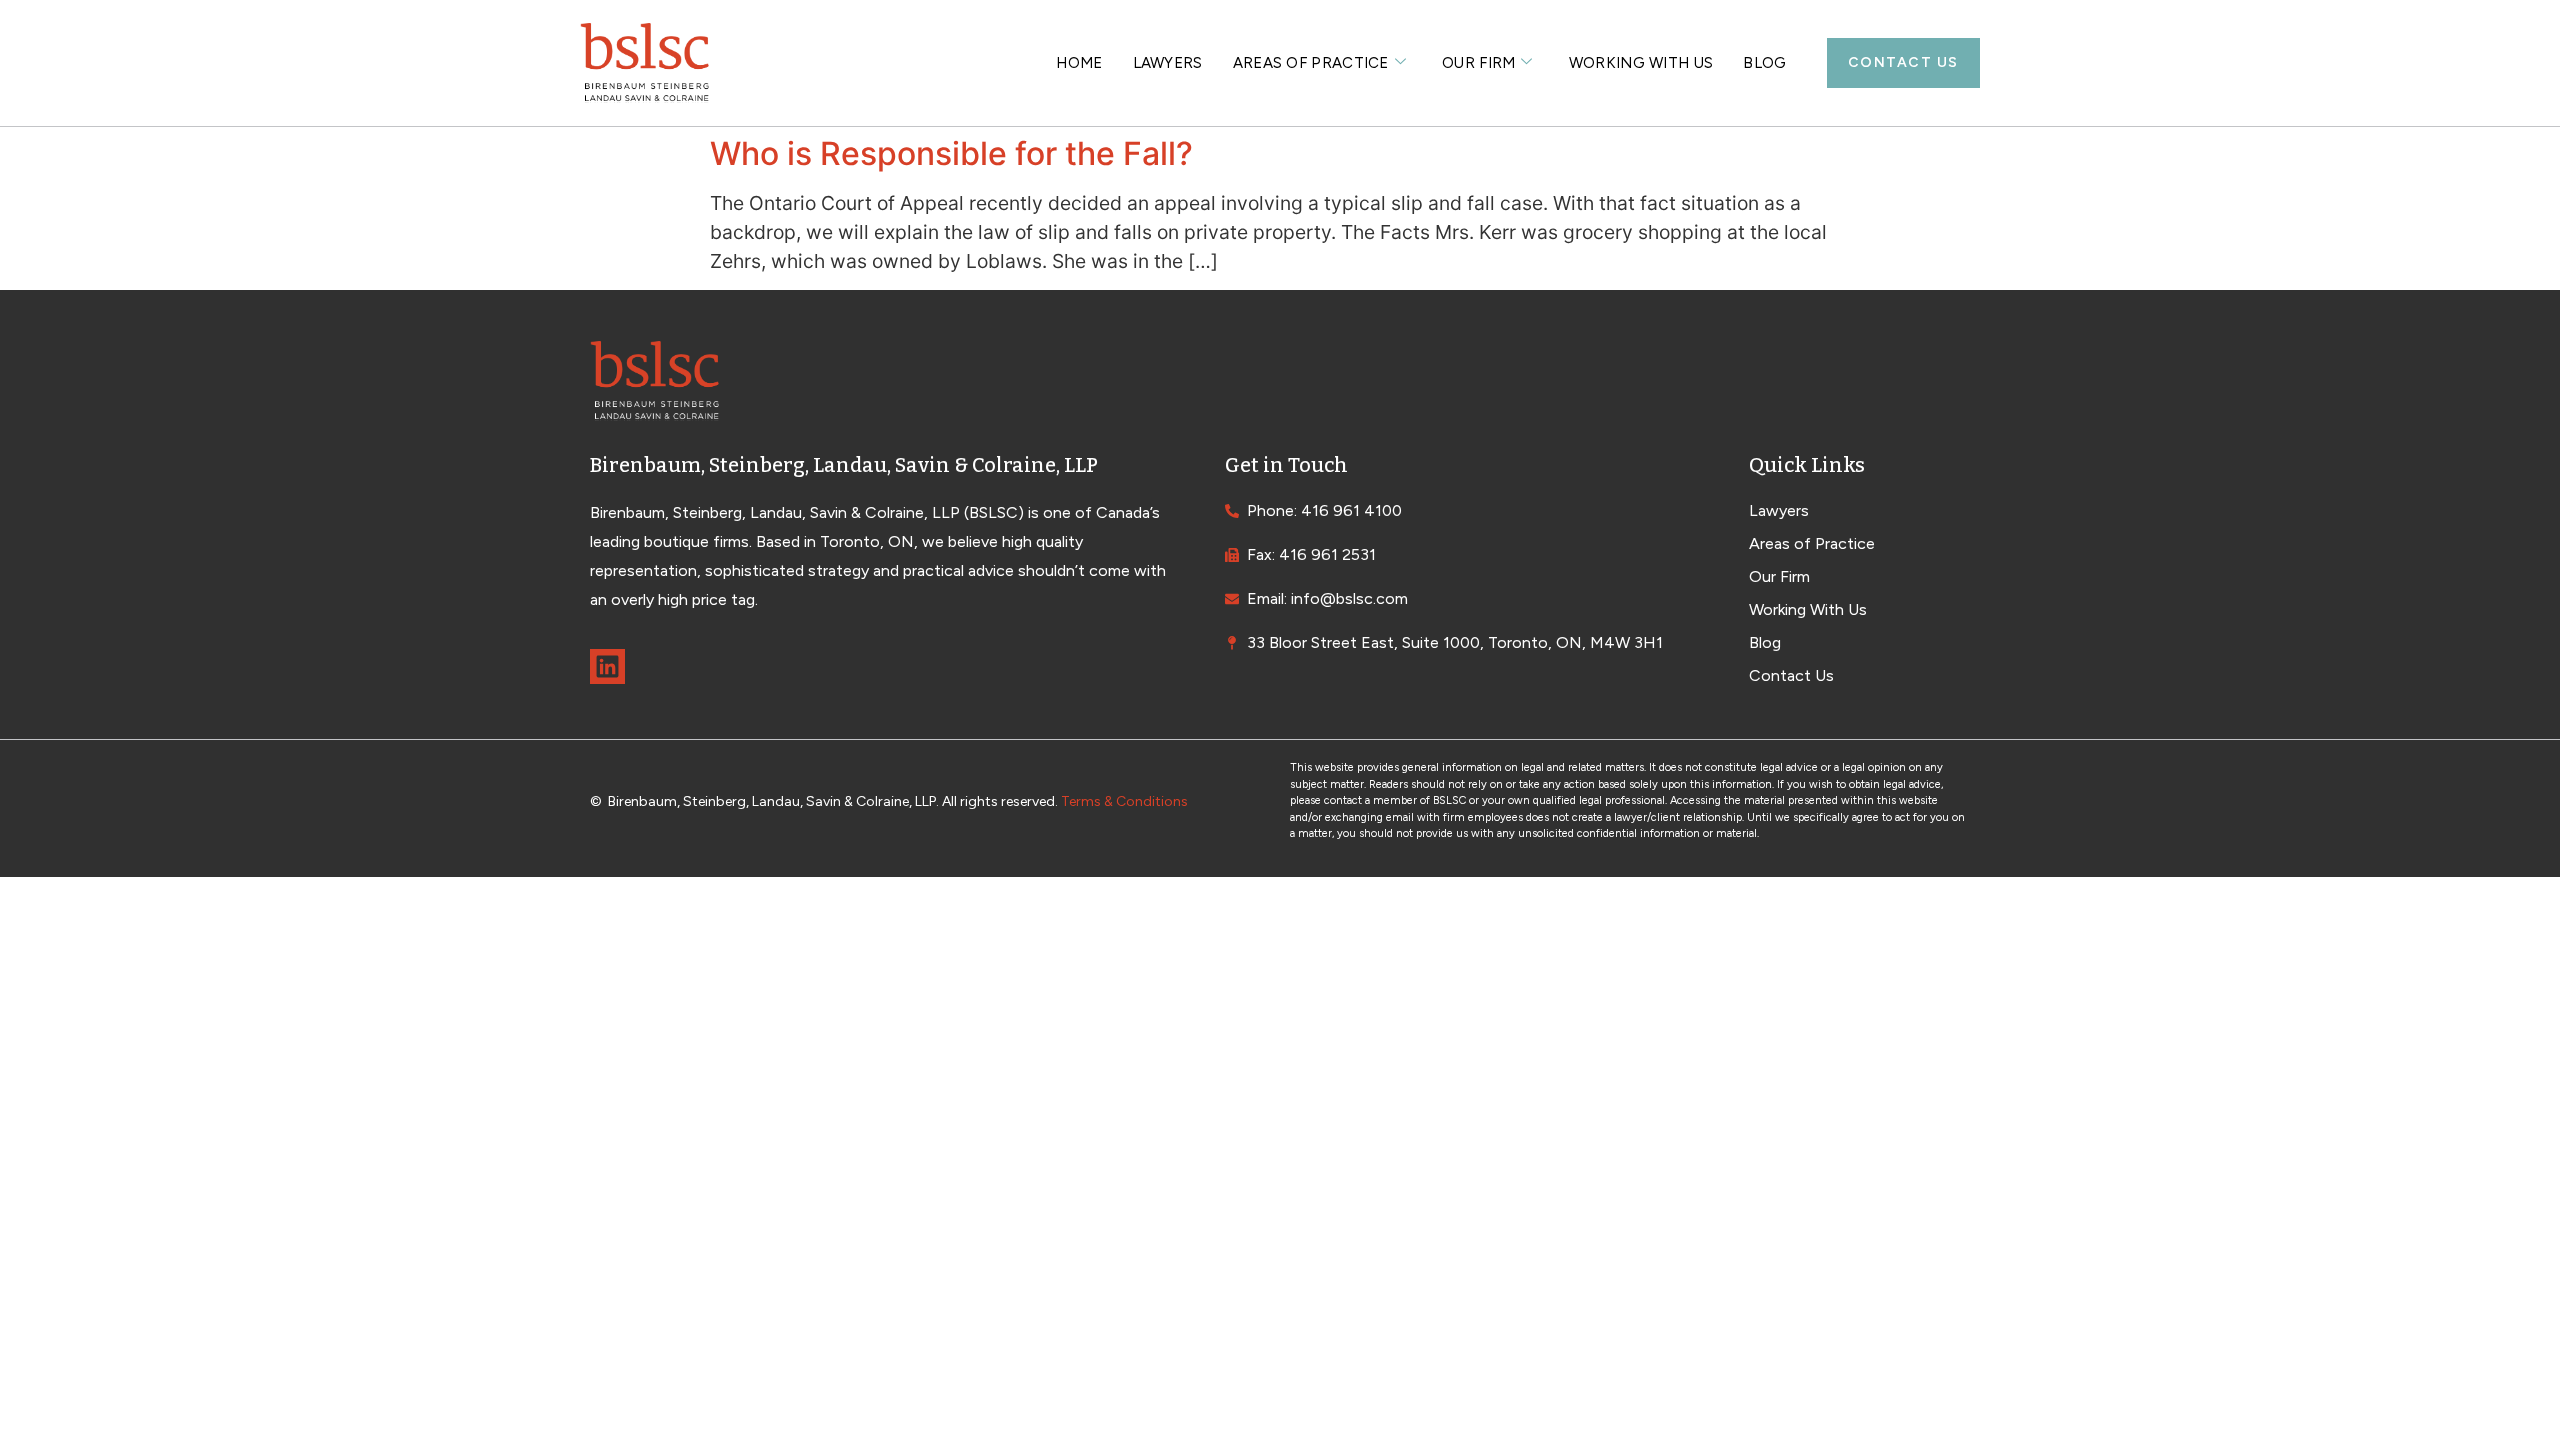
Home (1079, 63)
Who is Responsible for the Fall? (951, 153)
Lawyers (1168, 63)
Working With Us (1641, 63)
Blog (1764, 63)
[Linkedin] (607, 666)
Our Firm (1478, 63)
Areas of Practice (1311, 63)
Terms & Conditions (1124, 801)
